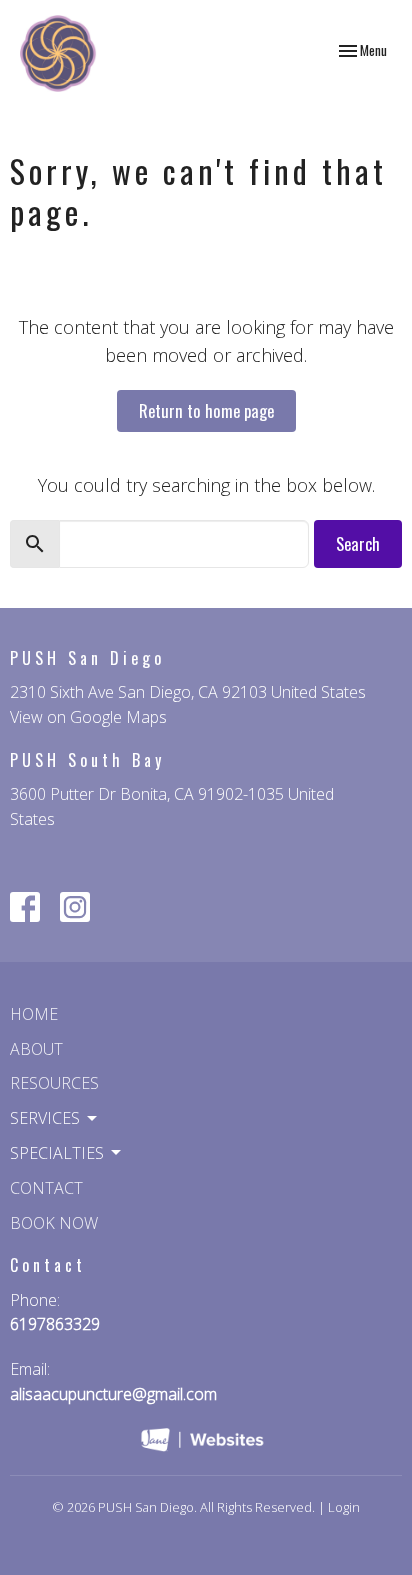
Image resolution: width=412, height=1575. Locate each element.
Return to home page (206, 410)
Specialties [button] (57, 1153)
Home (34, 1014)
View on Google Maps (88, 717)
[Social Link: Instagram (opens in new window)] (75, 907)
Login (344, 1507)
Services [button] (45, 1118)
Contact (46, 1188)
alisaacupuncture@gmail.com (113, 1394)
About (36, 1049)
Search (358, 543)
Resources (54, 1083)
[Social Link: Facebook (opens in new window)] (25, 907)
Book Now (54, 1223)
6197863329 (55, 1324)
